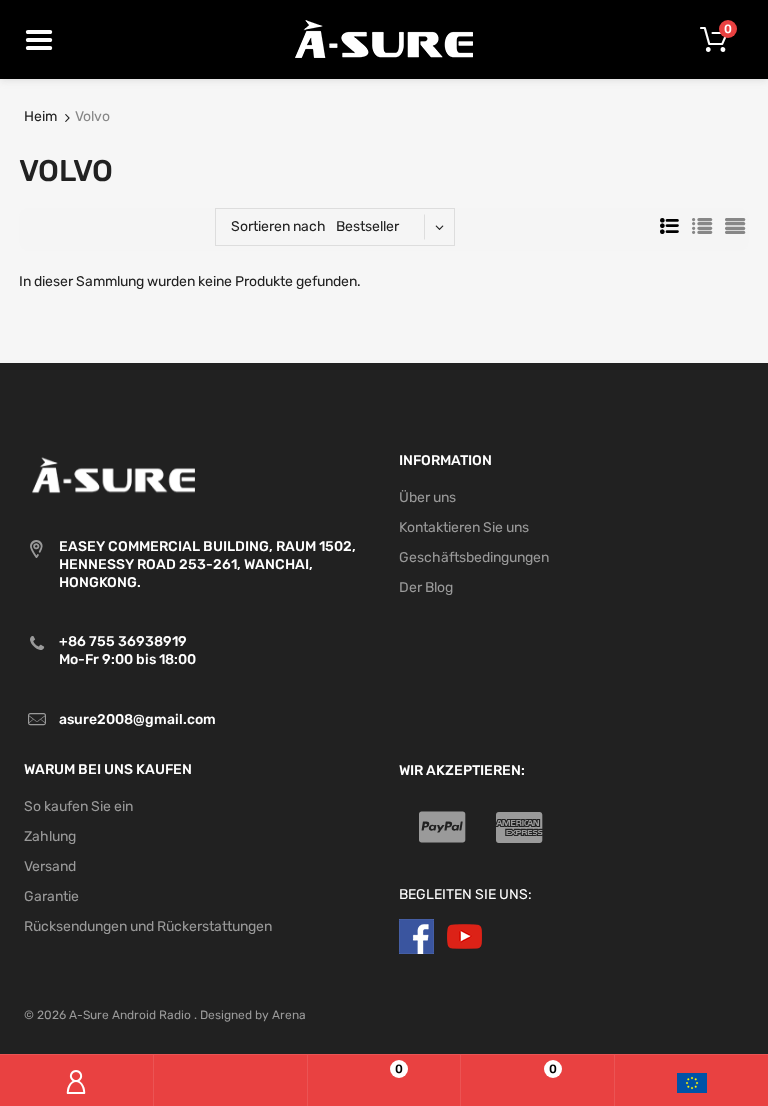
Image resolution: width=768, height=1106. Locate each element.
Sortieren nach (278, 226)
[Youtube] (464, 936)
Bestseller (367, 226)
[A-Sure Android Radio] (384, 38)
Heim (40, 116)
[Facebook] (416, 936)
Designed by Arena (253, 1015)
